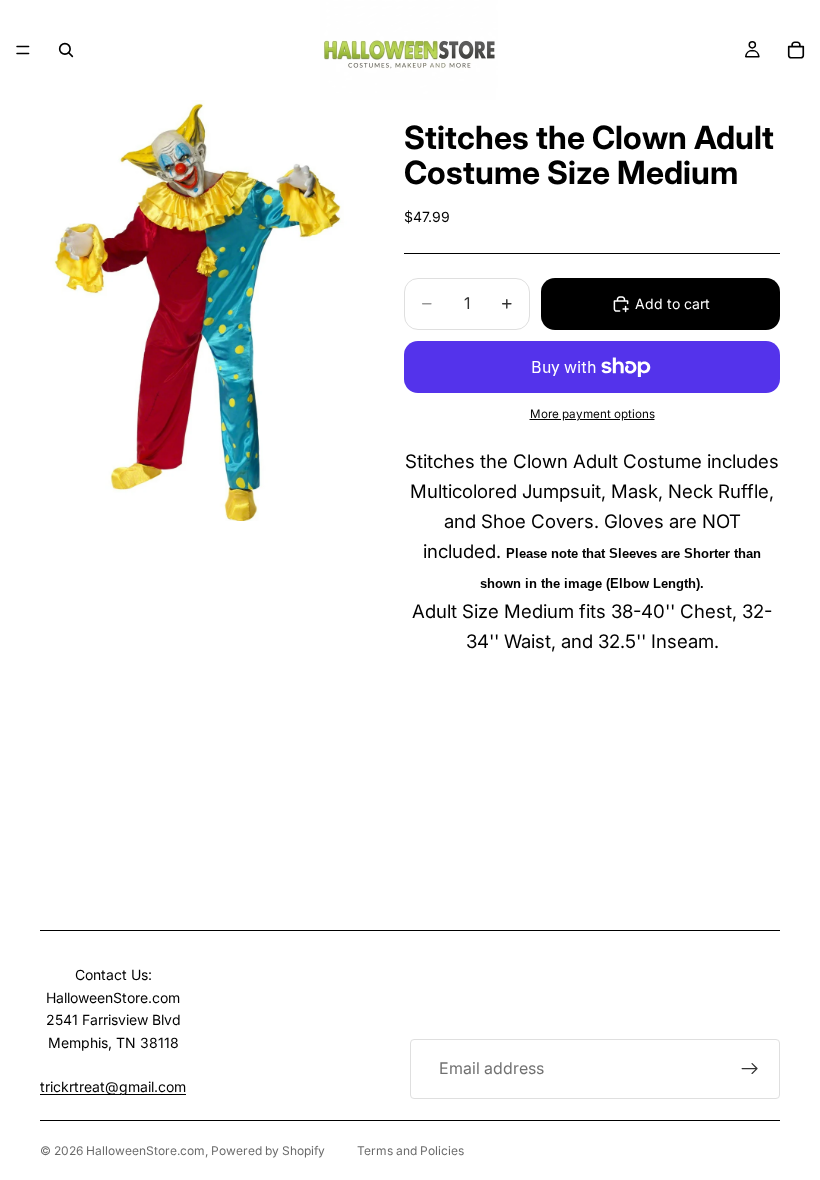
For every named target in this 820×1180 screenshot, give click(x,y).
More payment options (592, 414)
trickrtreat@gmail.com (113, 1086)
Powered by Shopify (268, 1150)
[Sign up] (750, 1069)
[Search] (66, 50)
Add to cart (672, 303)
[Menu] (23, 50)
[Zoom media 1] (198, 310)
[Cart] (796, 50)
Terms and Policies (410, 1150)
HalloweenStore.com (145, 1150)
